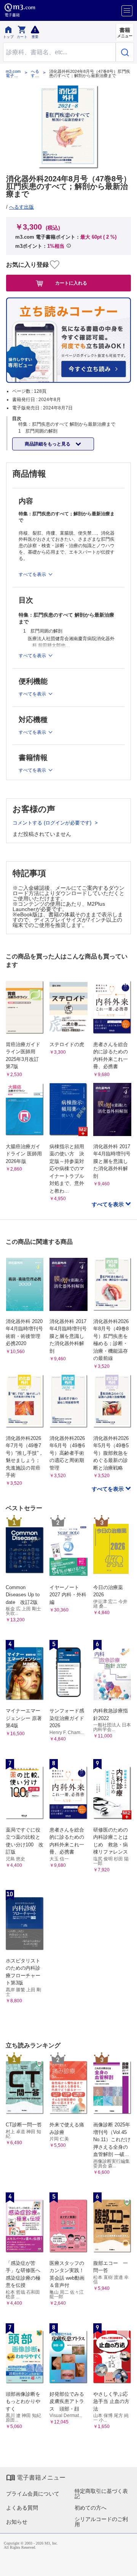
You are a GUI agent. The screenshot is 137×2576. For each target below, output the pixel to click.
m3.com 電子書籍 (13, 74)
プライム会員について (33, 2494)
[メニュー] (127, 11)
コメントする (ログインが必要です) (53, 823)
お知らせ (17, 2522)
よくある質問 (22, 2508)
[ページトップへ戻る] (126, 2565)
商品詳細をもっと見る (48, 444)
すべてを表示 (108, 1204)
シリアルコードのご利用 (101, 2522)
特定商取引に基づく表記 (101, 2494)
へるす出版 (35, 74)
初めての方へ (91, 2508)
